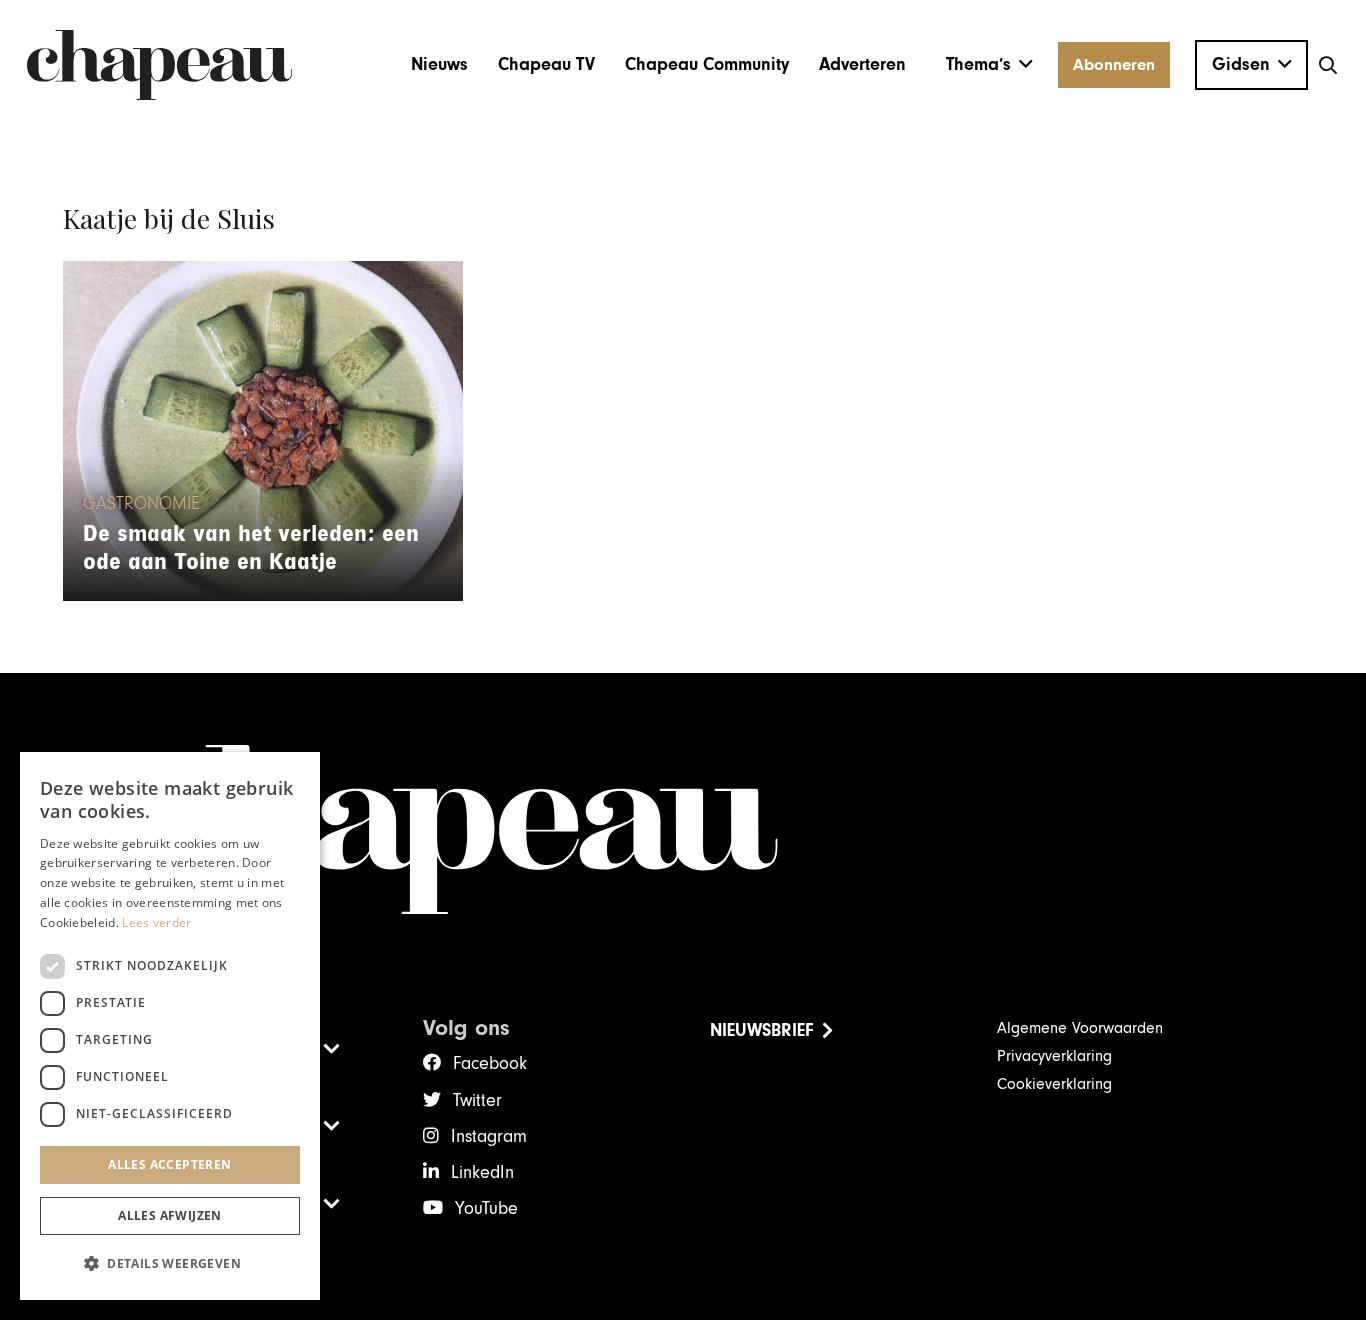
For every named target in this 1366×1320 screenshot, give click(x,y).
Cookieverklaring (1054, 1084)
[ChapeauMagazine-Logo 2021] (159, 65)
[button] (989, 65)
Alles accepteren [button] (169, 1164)
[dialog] (170, 1026)
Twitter (477, 1100)
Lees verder (156, 922)
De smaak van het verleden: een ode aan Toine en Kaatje (251, 548)
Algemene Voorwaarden (1080, 1028)
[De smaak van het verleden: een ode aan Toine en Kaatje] (263, 431)
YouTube (486, 1208)
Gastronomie (141, 504)
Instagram (489, 1136)
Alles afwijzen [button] (170, 1215)
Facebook (490, 1063)
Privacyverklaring (1054, 1056)
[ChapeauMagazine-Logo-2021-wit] (683, 830)
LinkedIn (482, 1172)
